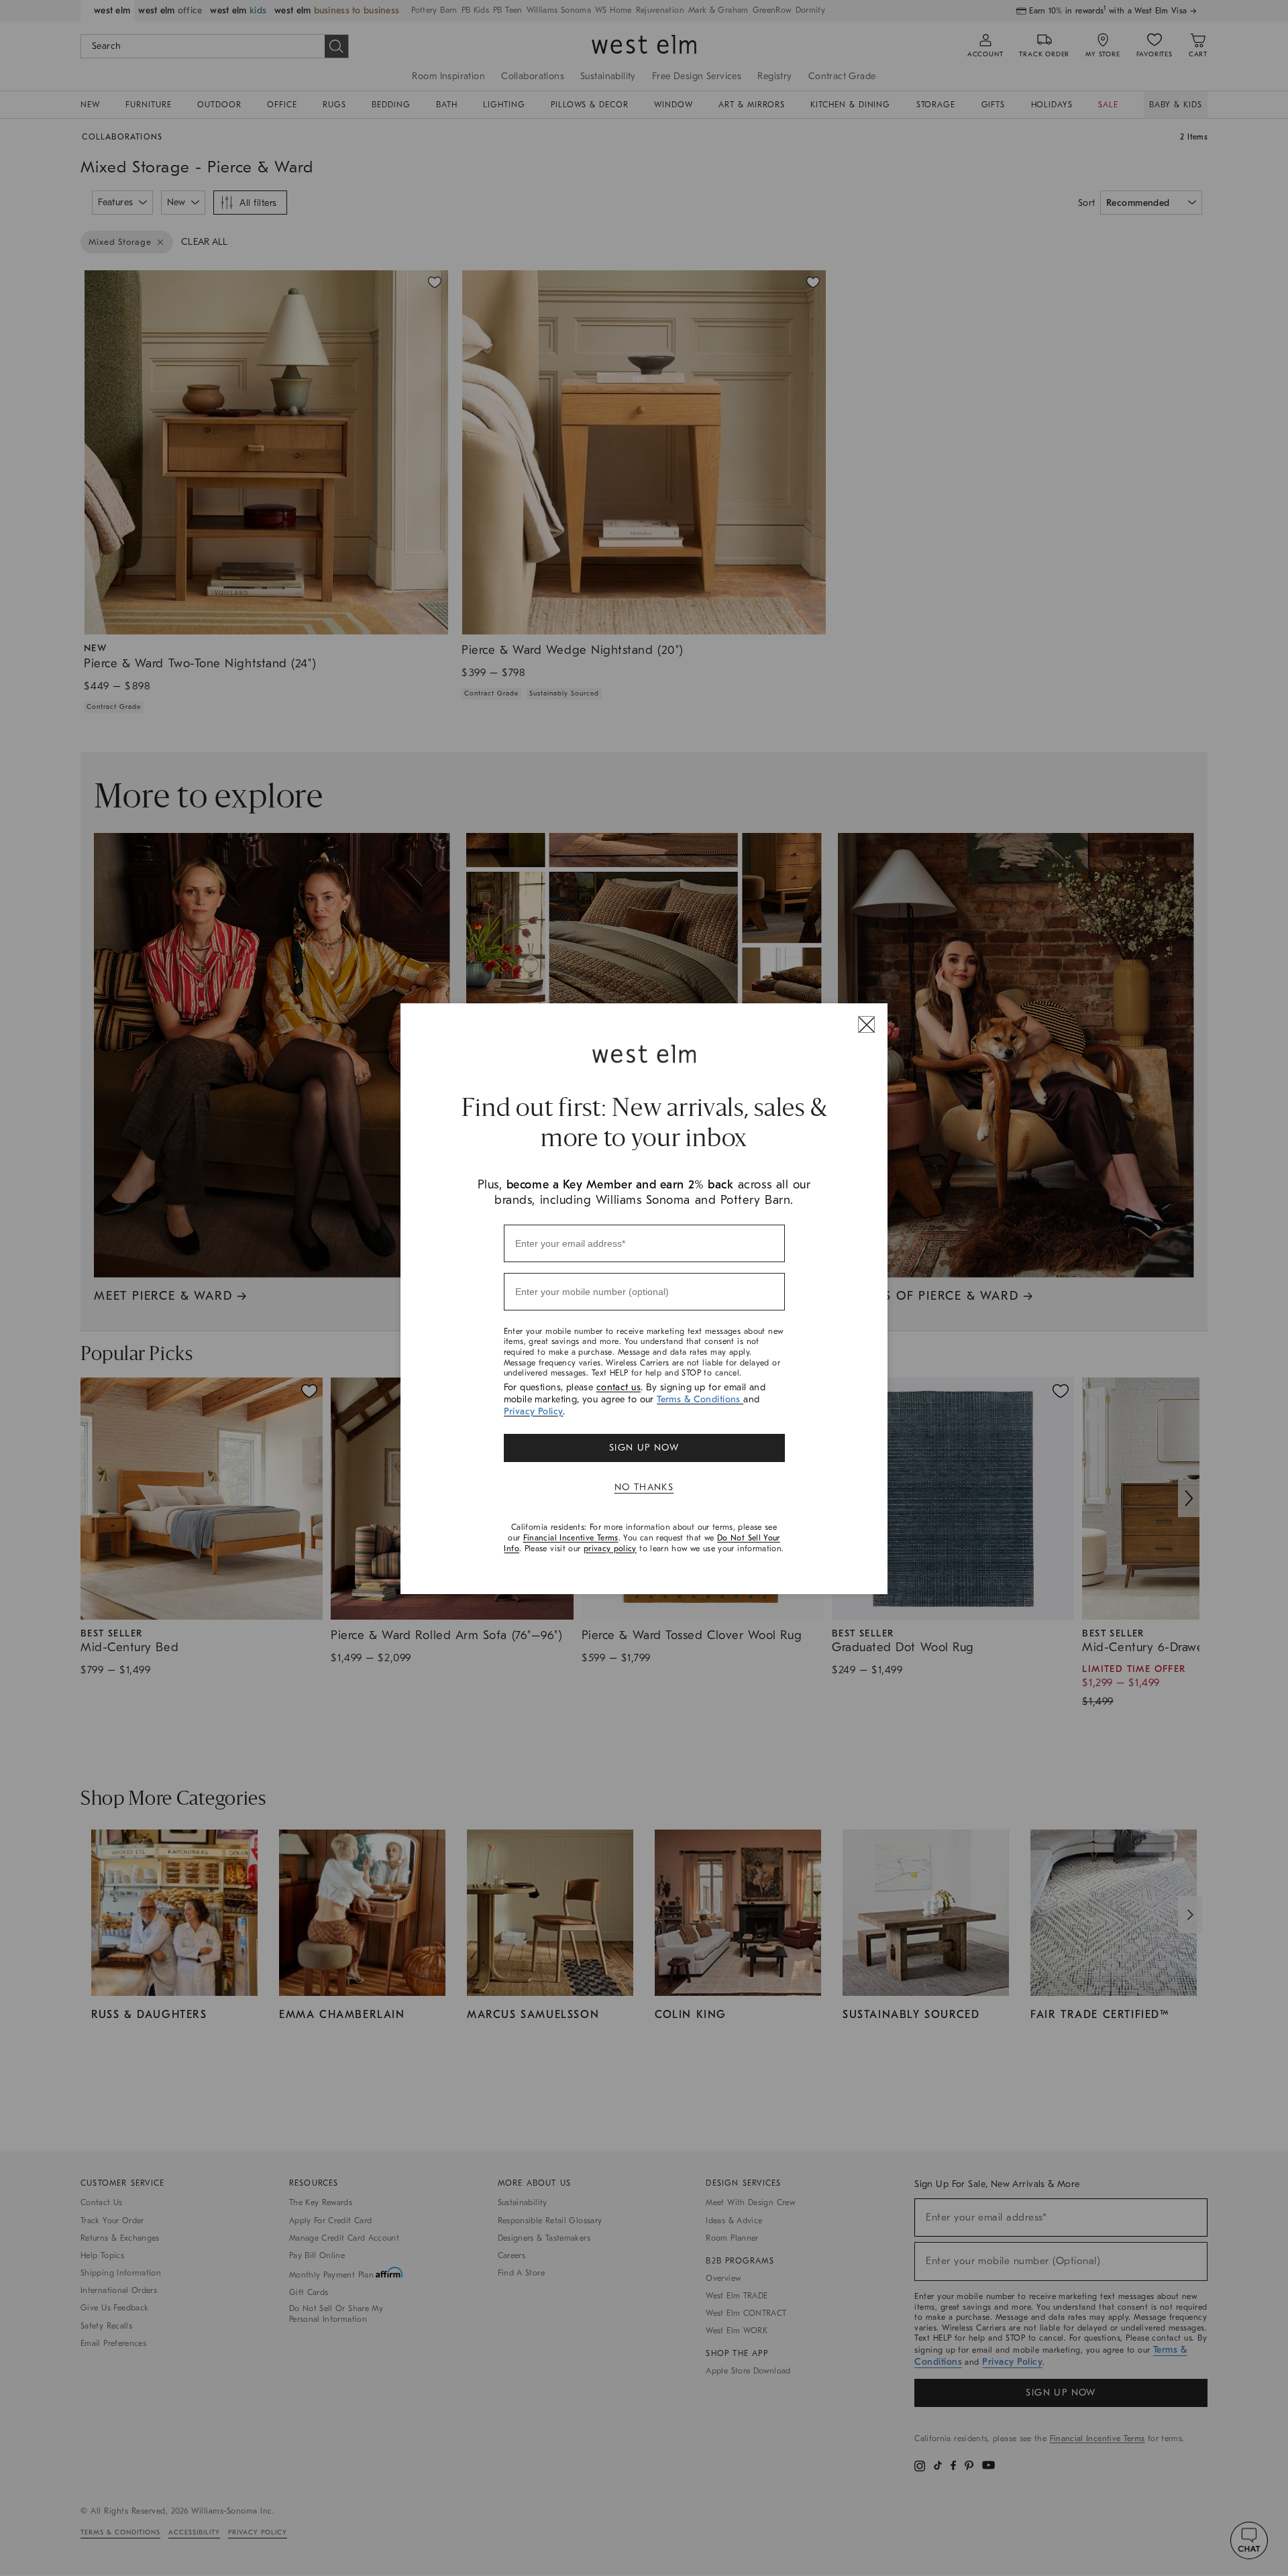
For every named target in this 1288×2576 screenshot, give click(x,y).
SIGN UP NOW (644, 1448)
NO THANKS (644, 1487)
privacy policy (610, 1549)
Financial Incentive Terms (571, 1538)
